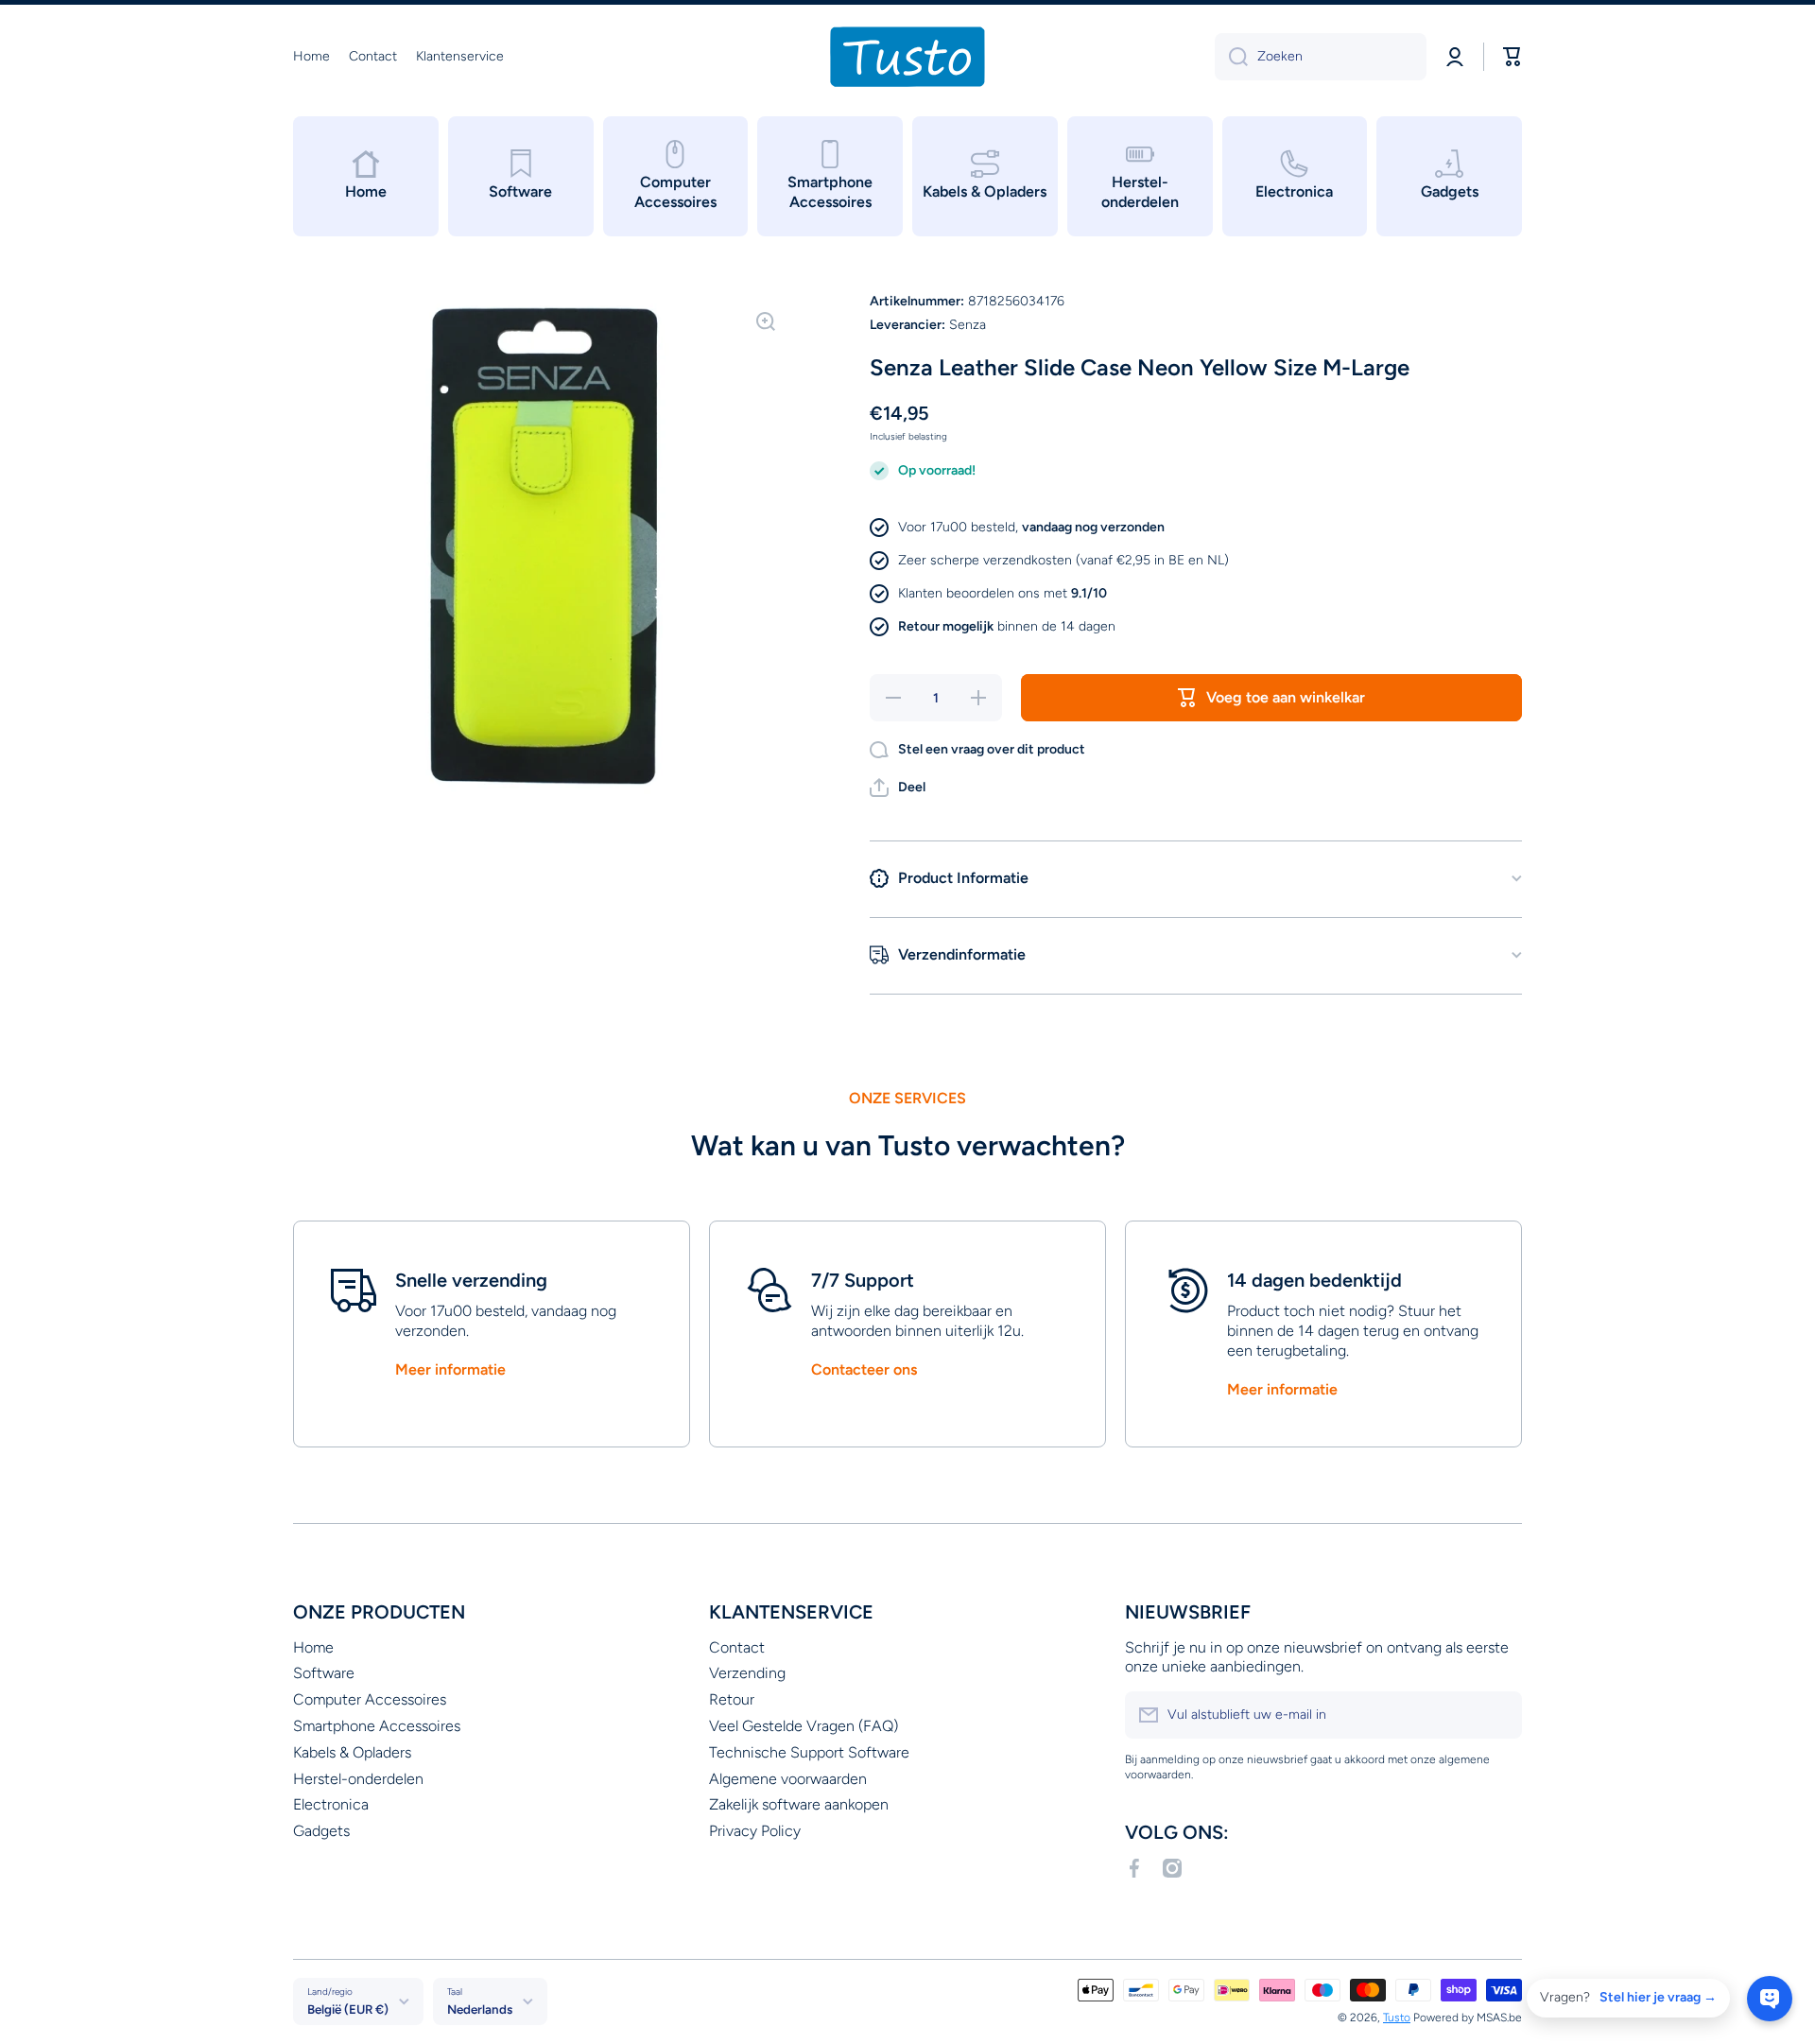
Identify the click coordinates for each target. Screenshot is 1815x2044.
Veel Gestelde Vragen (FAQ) (804, 1726)
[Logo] (907, 57)
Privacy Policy (755, 1831)
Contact (737, 1647)
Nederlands (480, 2009)
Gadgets (321, 1831)
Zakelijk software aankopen (799, 1804)
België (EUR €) (348, 2009)
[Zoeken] (1231, 57)
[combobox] (1321, 57)
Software (324, 1673)
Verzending (747, 1673)
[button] (898, 788)
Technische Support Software (809, 1752)
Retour (732, 1699)
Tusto (1397, 2018)
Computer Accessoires (370, 1699)
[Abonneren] (1498, 1715)
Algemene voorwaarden (788, 1779)
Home (313, 1647)
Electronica (331, 1804)
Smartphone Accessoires (377, 1726)
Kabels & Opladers (352, 1752)
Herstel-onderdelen (358, 1779)
